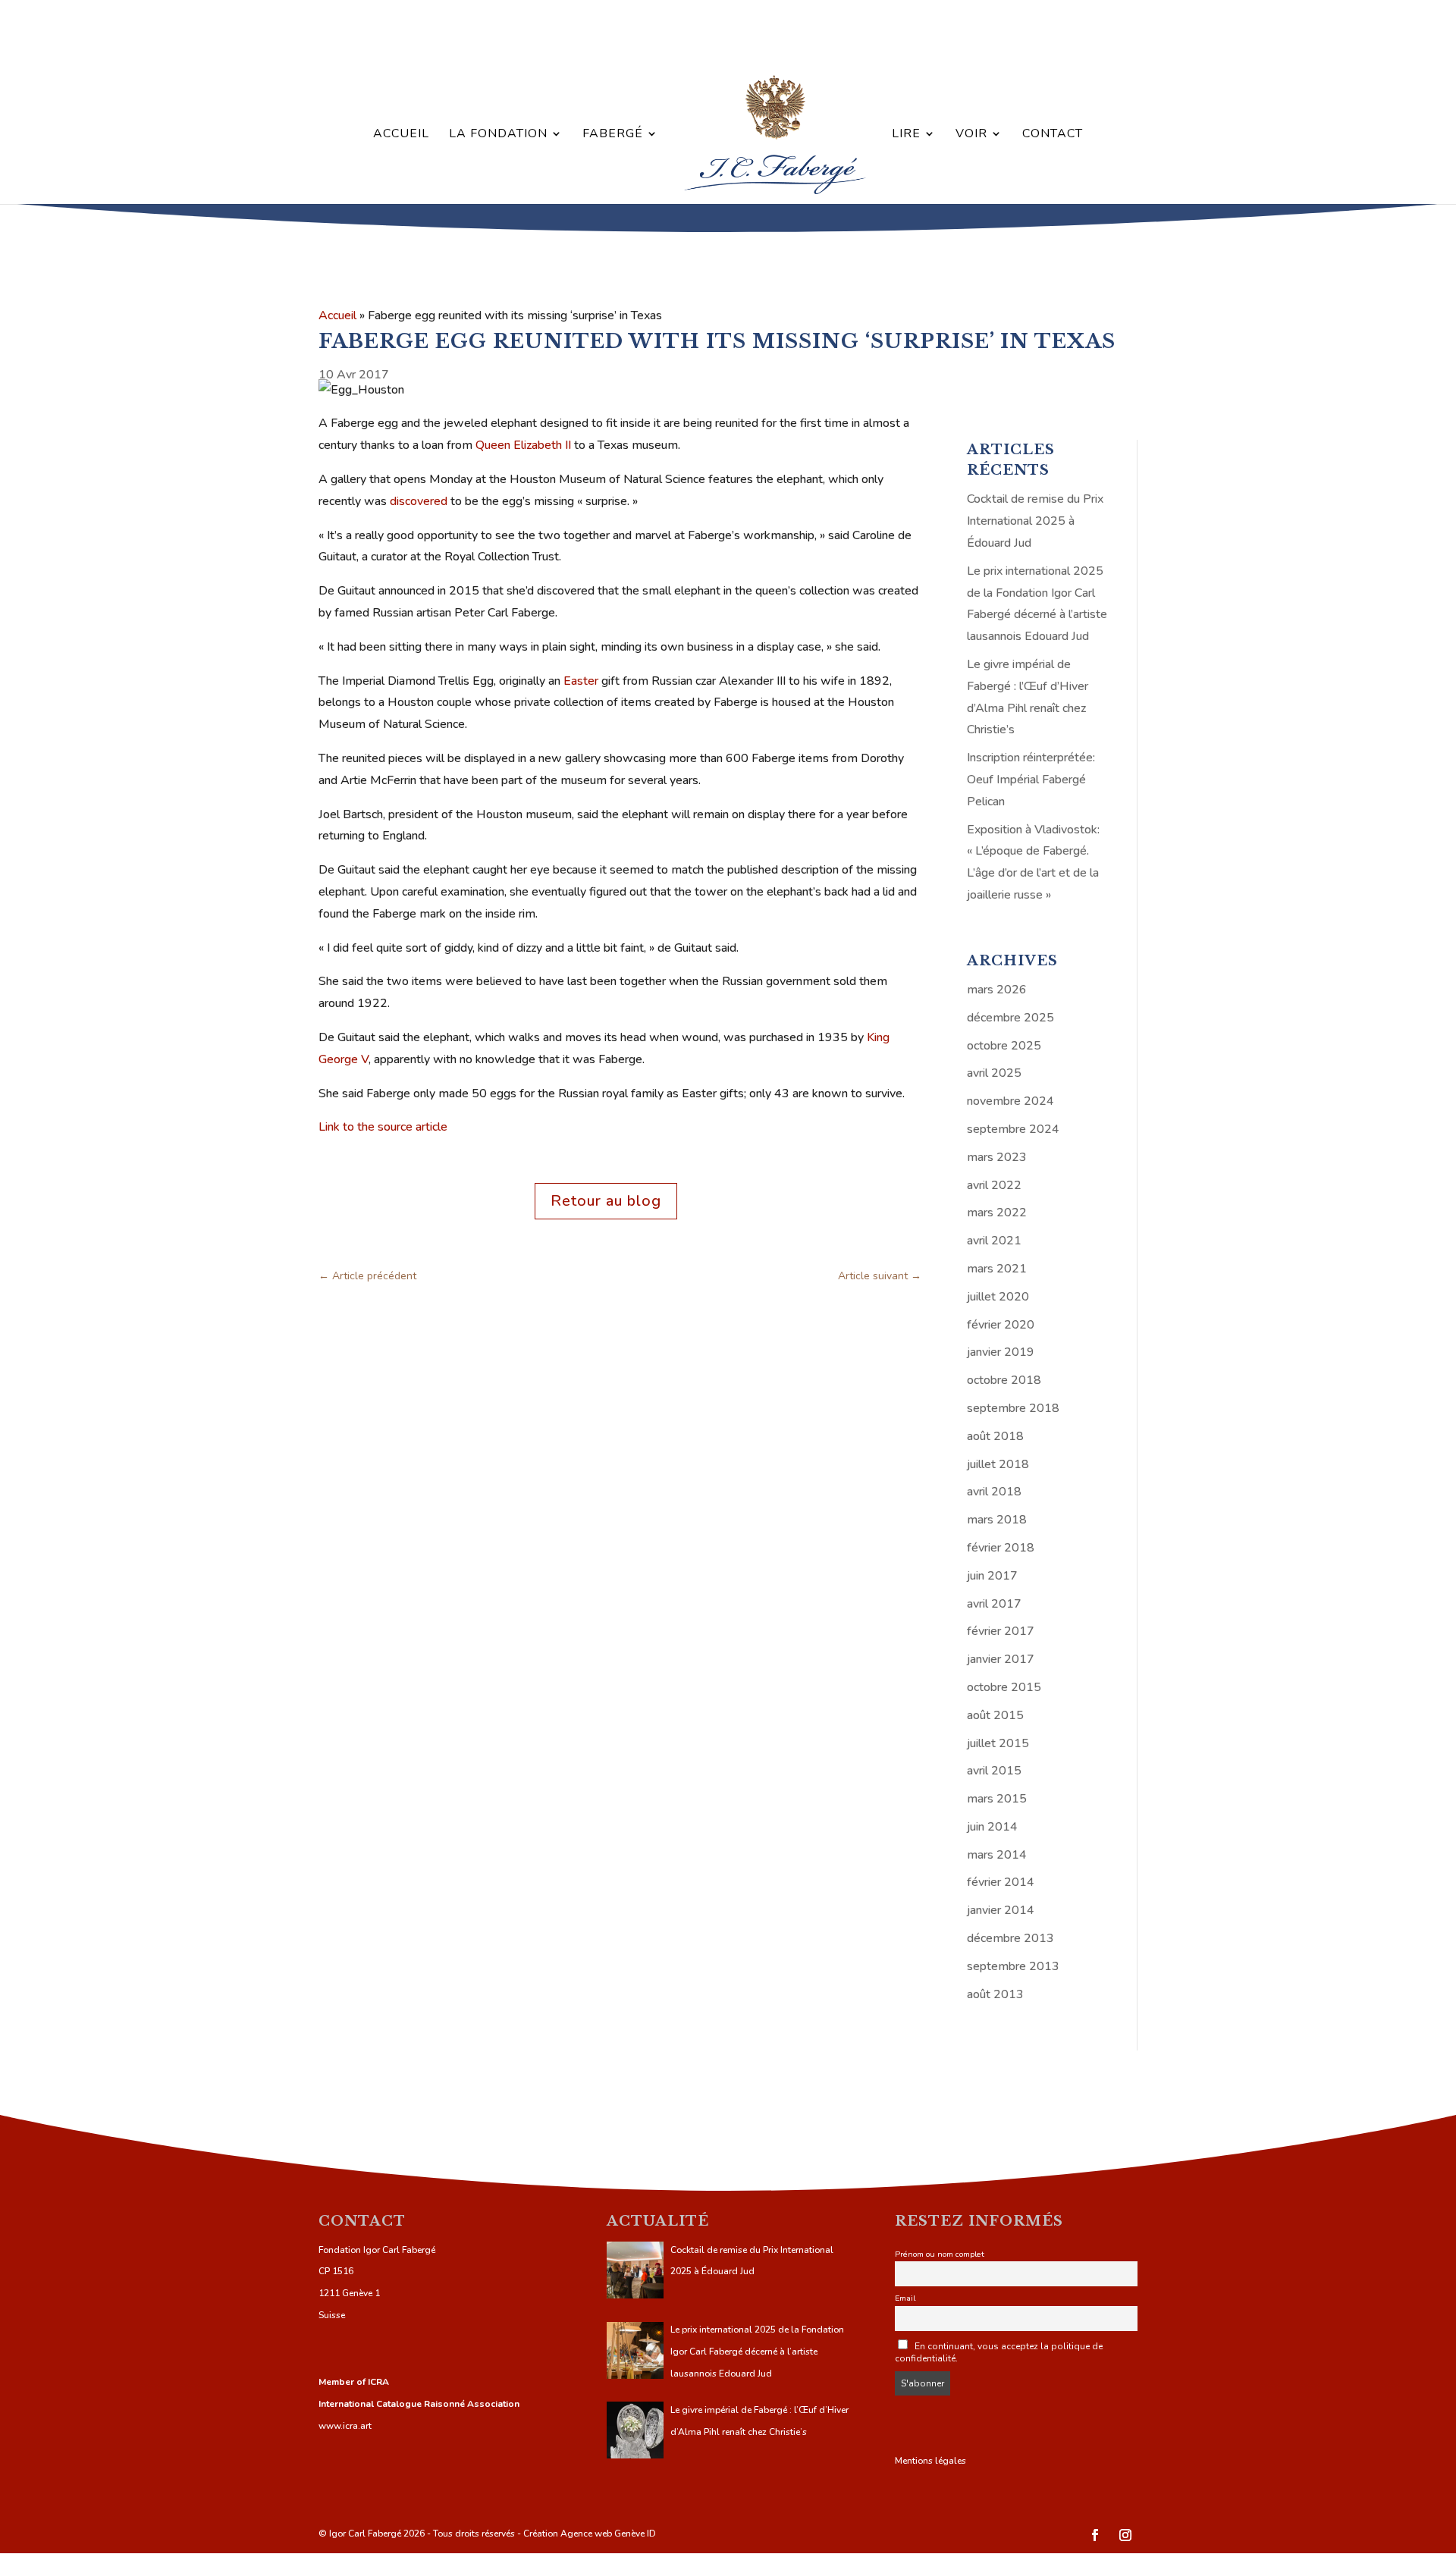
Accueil (401, 135)
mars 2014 (997, 1855)
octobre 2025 (1004, 1046)
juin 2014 (992, 1827)
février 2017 (1001, 1631)
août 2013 (995, 1994)
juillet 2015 (998, 1743)
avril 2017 (994, 1604)
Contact (1053, 135)
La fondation (498, 135)
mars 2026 (997, 990)
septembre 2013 (1013, 1966)
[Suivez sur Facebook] (1095, 2535)
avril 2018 (994, 1492)
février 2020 (1001, 1325)
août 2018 (995, 1436)
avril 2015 (994, 1771)
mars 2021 (997, 1269)
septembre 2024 (1013, 1129)
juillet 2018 (998, 1464)
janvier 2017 (1001, 1659)
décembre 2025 (1010, 1018)
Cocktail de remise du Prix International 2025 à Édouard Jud (1035, 521)
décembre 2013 (1010, 1938)
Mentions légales (930, 2461)
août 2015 (995, 1715)
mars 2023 (997, 1157)
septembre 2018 (1013, 1408)
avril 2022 (994, 1185)
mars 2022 (997, 1213)
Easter (581, 681)
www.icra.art (345, 2426)
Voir (971, 135)
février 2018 (1001, 1548)
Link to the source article (383, 1127)
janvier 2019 (1001, 1352)
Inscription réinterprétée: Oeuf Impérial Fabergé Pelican (1031, 780)
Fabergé (613, 135)
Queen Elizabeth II (523, 445)
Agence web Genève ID (608, 2534)
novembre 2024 (1010, 1101)
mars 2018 (997, 1520)
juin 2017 (992, 1576)
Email (905, 2298)
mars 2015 (997, 1799)
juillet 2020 (998, 1297)
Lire (906, 135)
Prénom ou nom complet (940, 2254)
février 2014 (1001, 1882)
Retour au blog (606, 1201)
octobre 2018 (1004, 1380)
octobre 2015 (1004, 1687)
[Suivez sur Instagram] (1125, 2535)
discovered (419, 501)
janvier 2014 (1001, 1910)
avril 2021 (994, 1241)
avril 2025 (994, 1073)
